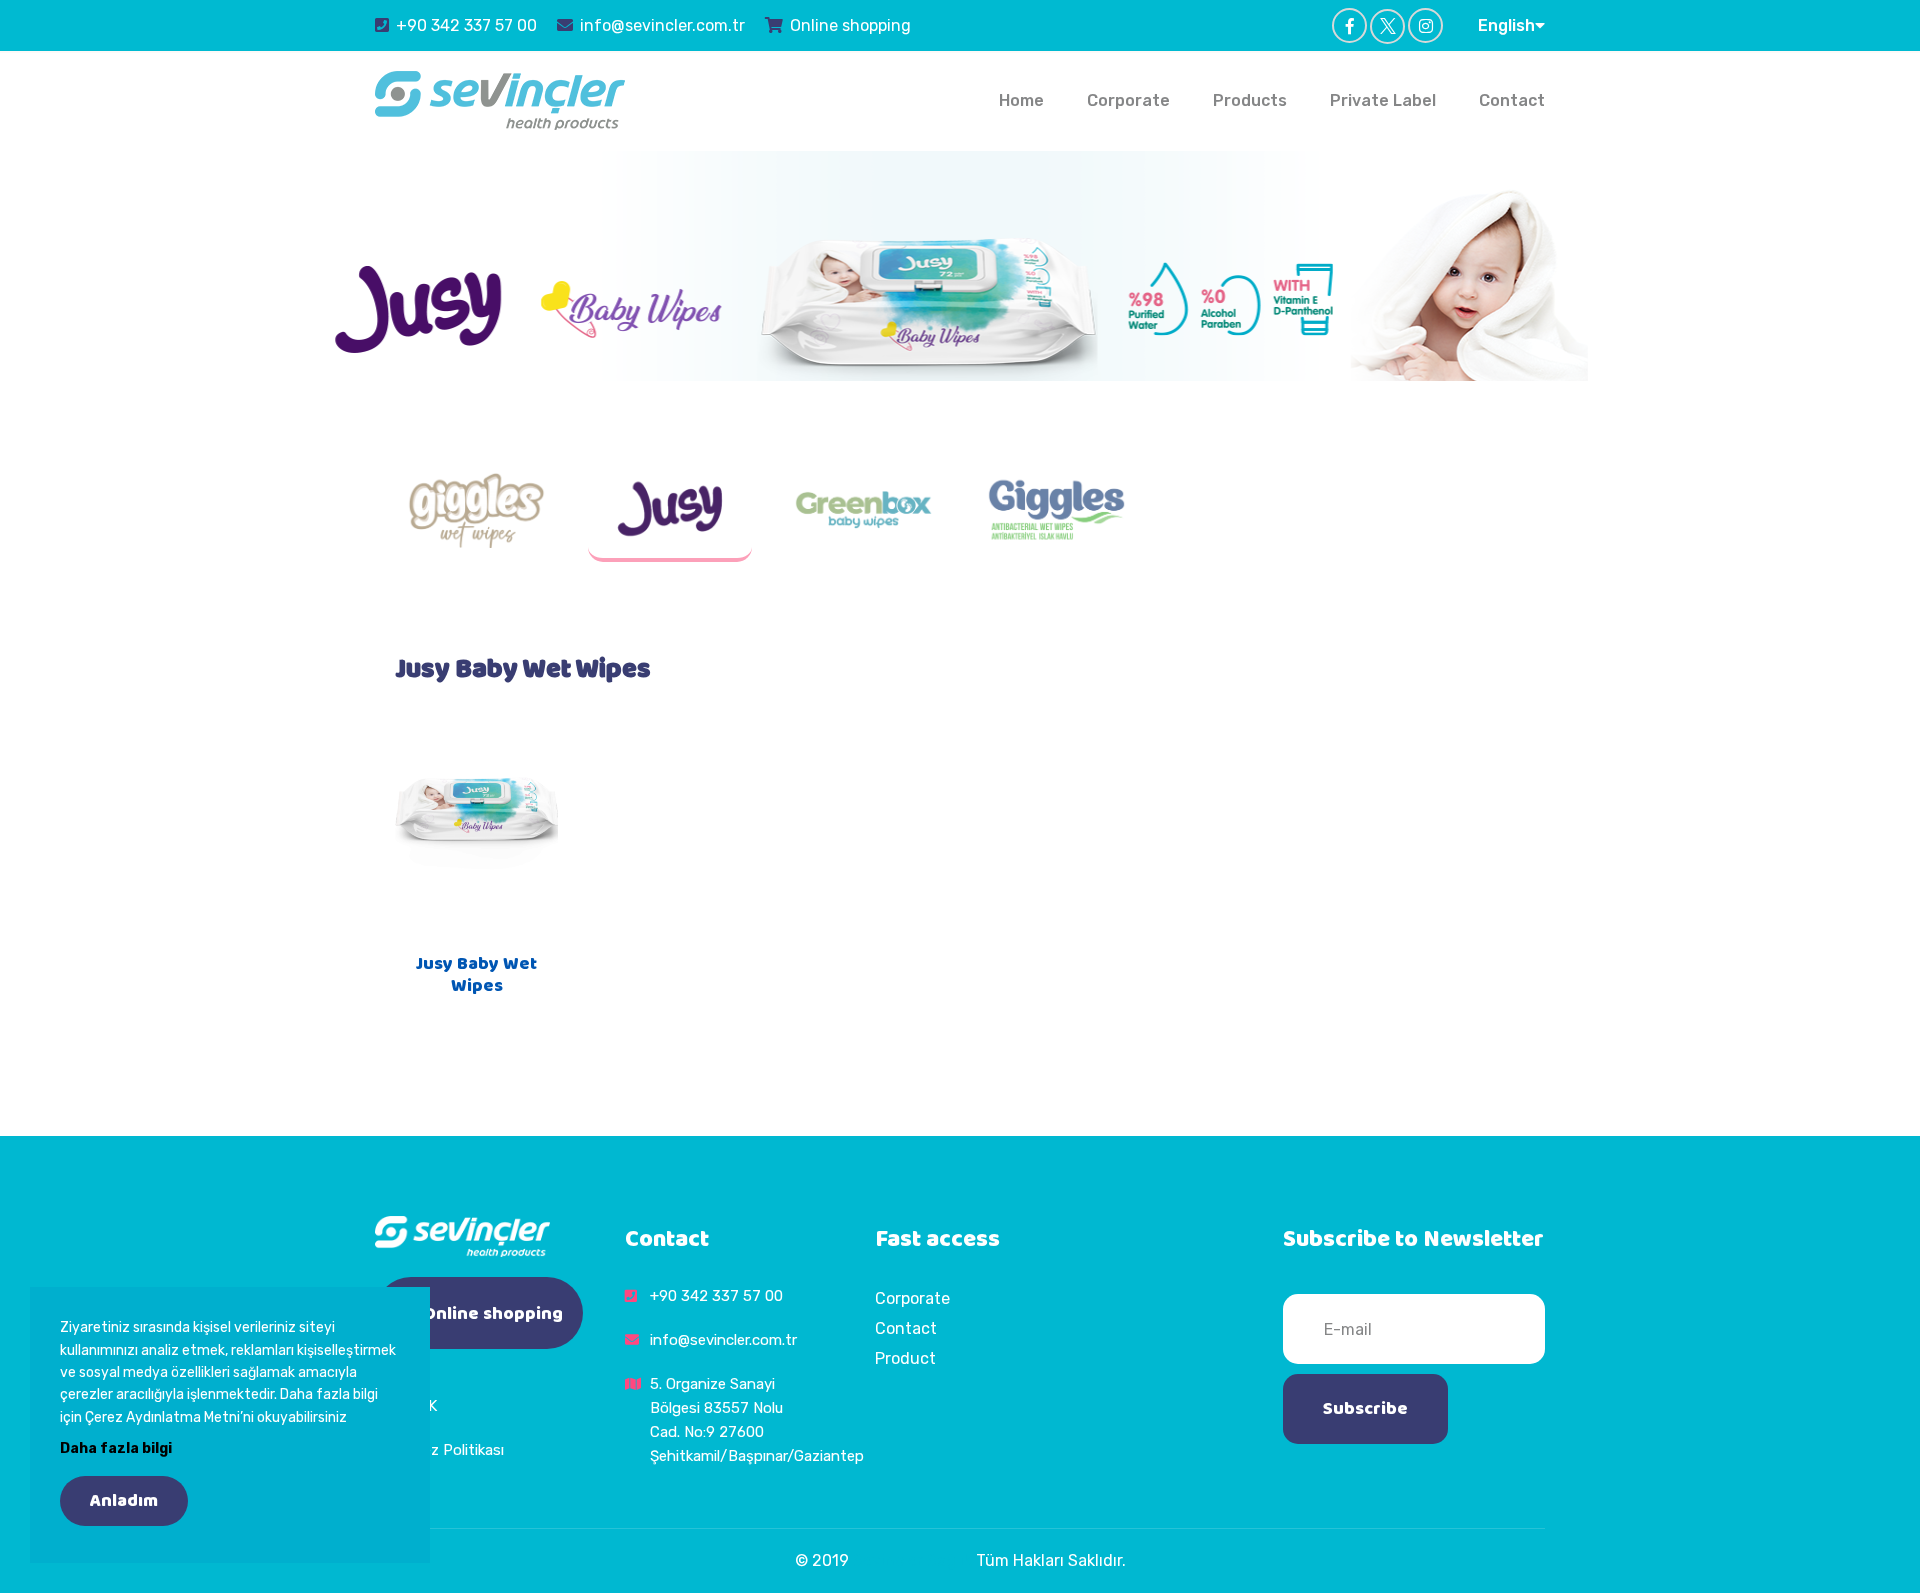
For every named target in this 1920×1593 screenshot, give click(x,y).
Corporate (1128, 100)
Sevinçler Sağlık (912, 1560)
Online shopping (850, 25)
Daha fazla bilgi (116, 1448)
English (1506, 25)
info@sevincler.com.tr (662, 25)
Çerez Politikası (452, 1450)
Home (1021, 100)
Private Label (1383, 100)
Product (905, 1358)
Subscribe (1365, 1409)
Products (1250, 100)
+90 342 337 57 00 (466, 25)
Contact (1512, 100)
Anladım (124, 1501)
